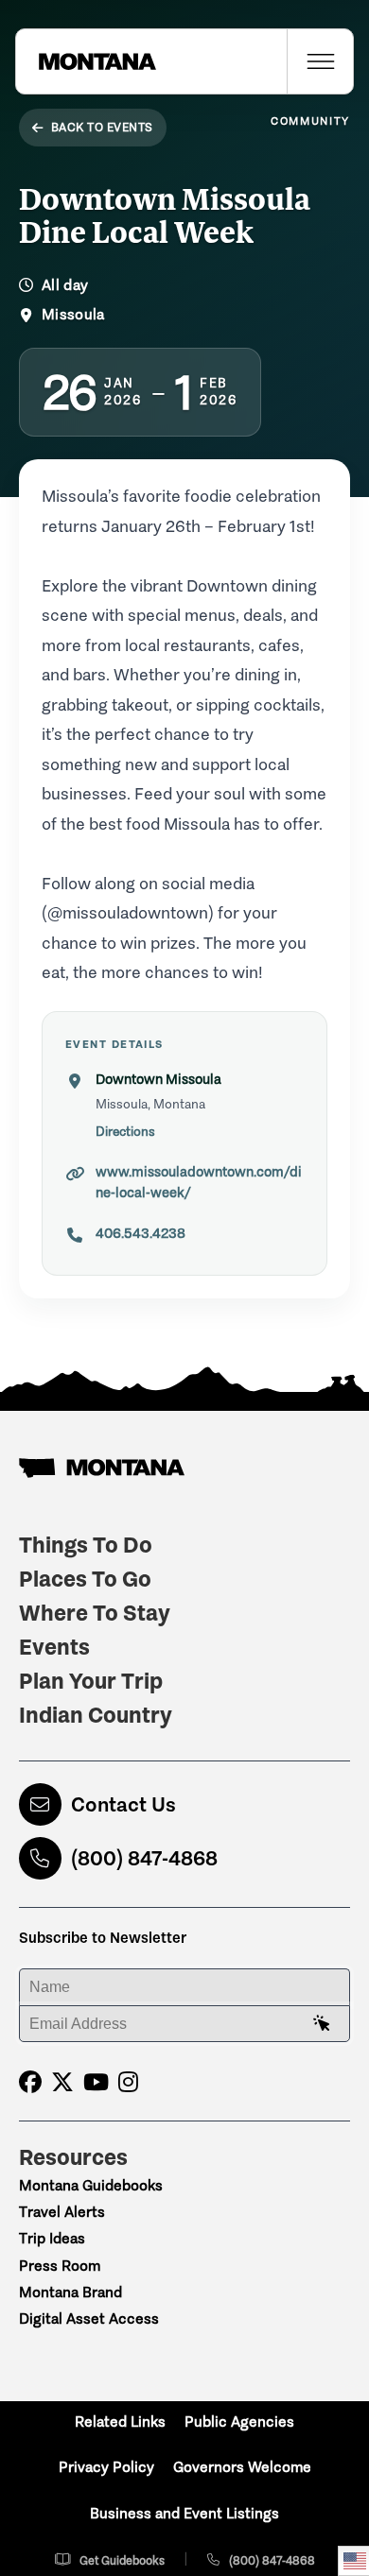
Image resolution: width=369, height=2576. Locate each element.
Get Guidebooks (122, 2560)
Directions (125, 1132)
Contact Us (123, 1804)
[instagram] (128, 2082)
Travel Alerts (62, 2212)
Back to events (102, 127)
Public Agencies (239, 2421)
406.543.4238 (141, 1233)
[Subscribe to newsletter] (322, 2024)
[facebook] (30, 2082)
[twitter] (62, 2082)
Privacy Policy (106, 2467)
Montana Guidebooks (91, 2185)
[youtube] (96, 2082)
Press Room (60, 2266)
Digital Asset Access (89, 2318)
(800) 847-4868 (144, 1858)
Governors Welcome (242, 2467)
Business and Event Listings (184, 2513)
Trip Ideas (52, 2238)
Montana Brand (70, 2292)
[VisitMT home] (86, 61)
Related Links (120, 2421)
